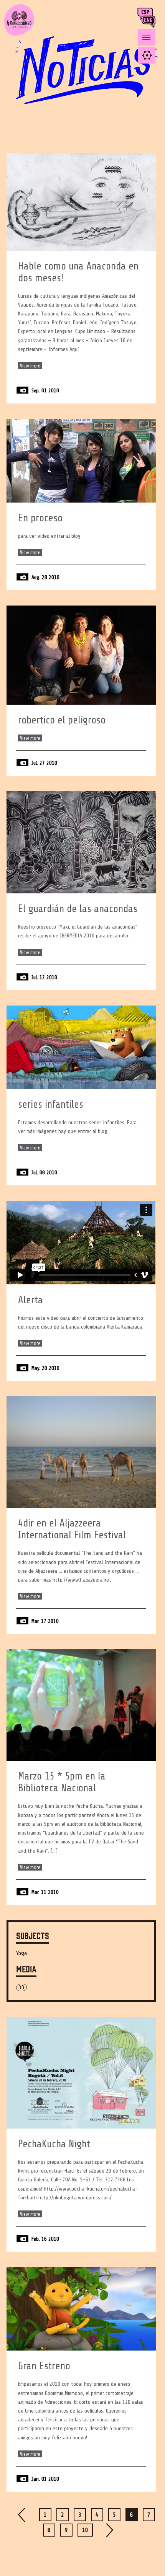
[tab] (147, 55)
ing (150, 22)
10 (85, 2530)
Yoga (22, 1953)
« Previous (22, 2515)
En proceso (40, 518)
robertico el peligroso (62, 720)
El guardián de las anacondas (78, 909)
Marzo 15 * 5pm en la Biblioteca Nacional (62, 1782)
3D (21, 1988)
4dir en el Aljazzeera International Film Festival (72, 1529)
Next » (110, 2530)
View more (30, 366)
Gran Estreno (44, 2366)
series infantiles (51, 1104)
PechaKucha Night (54, 2144)
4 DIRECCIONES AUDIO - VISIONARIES (19, 34)
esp (146, 14)
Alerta (31, 1300)
